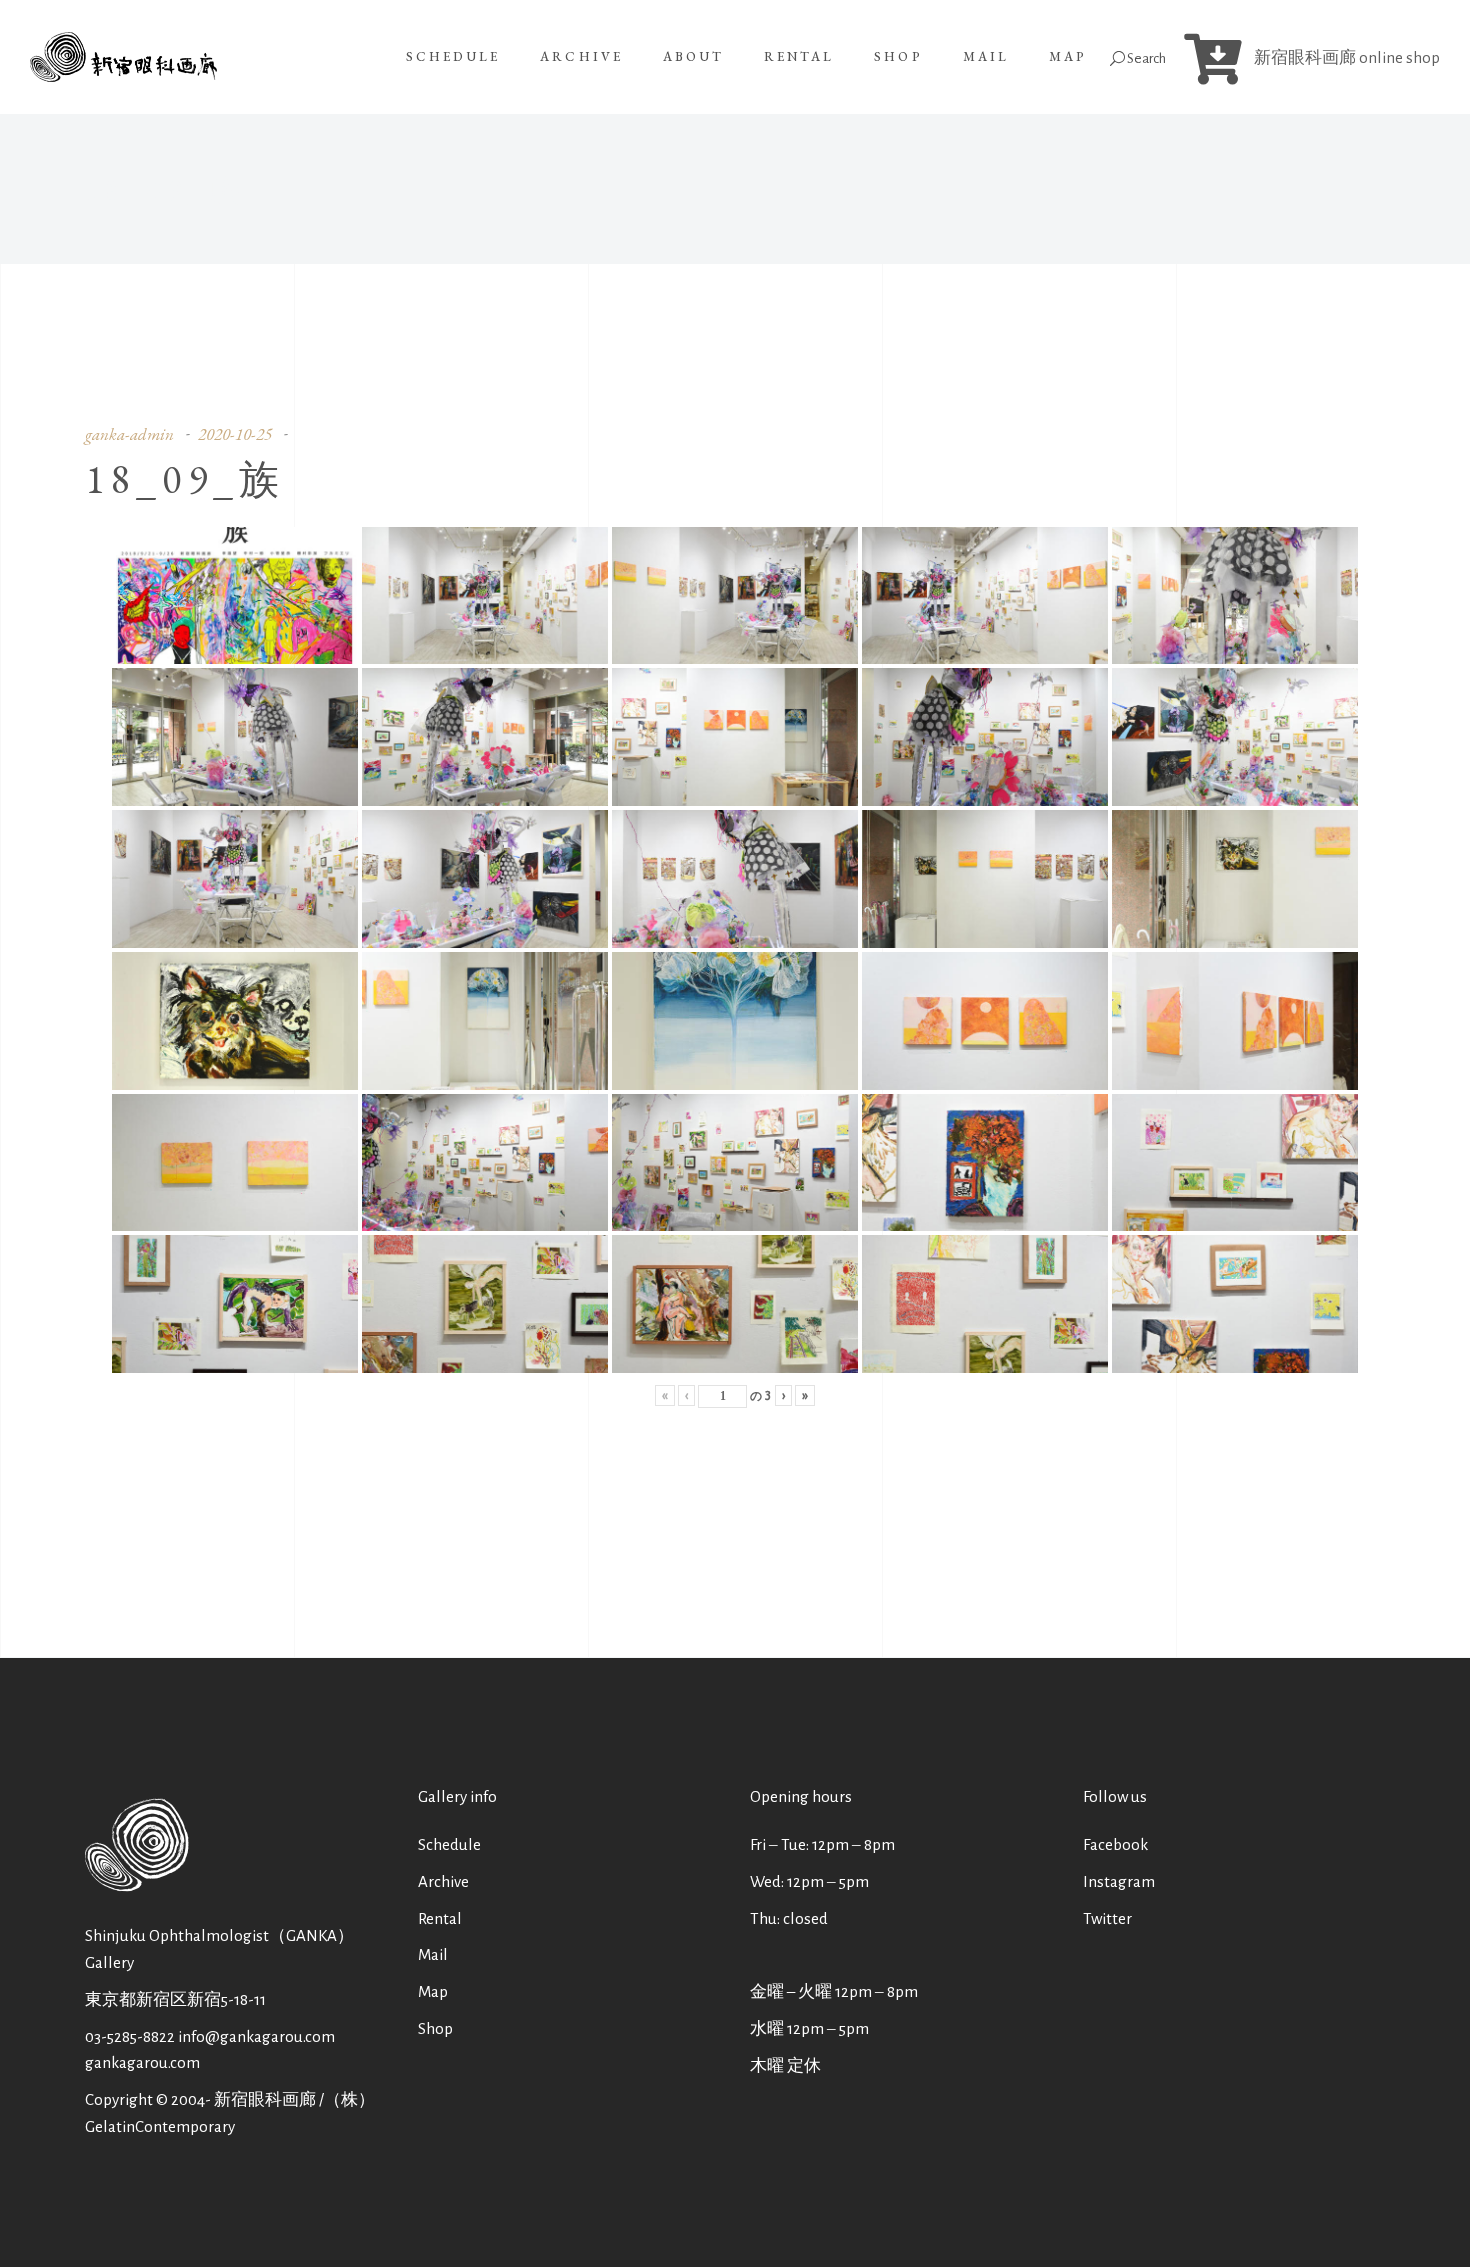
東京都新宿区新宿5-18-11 (175, 1999)
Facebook (1115, 1844)
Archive (443, 1881)
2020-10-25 (235, 434)
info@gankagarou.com (256, 2036)
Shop (435, 2028)
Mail (433, 1954)
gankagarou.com (142, 2062)
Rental (440, 1918)
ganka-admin (129, 434)
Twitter (1107, 1918)
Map (433, 1991)
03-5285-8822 (130, 2036)
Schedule (449, 1844)
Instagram (1119, 1881)
